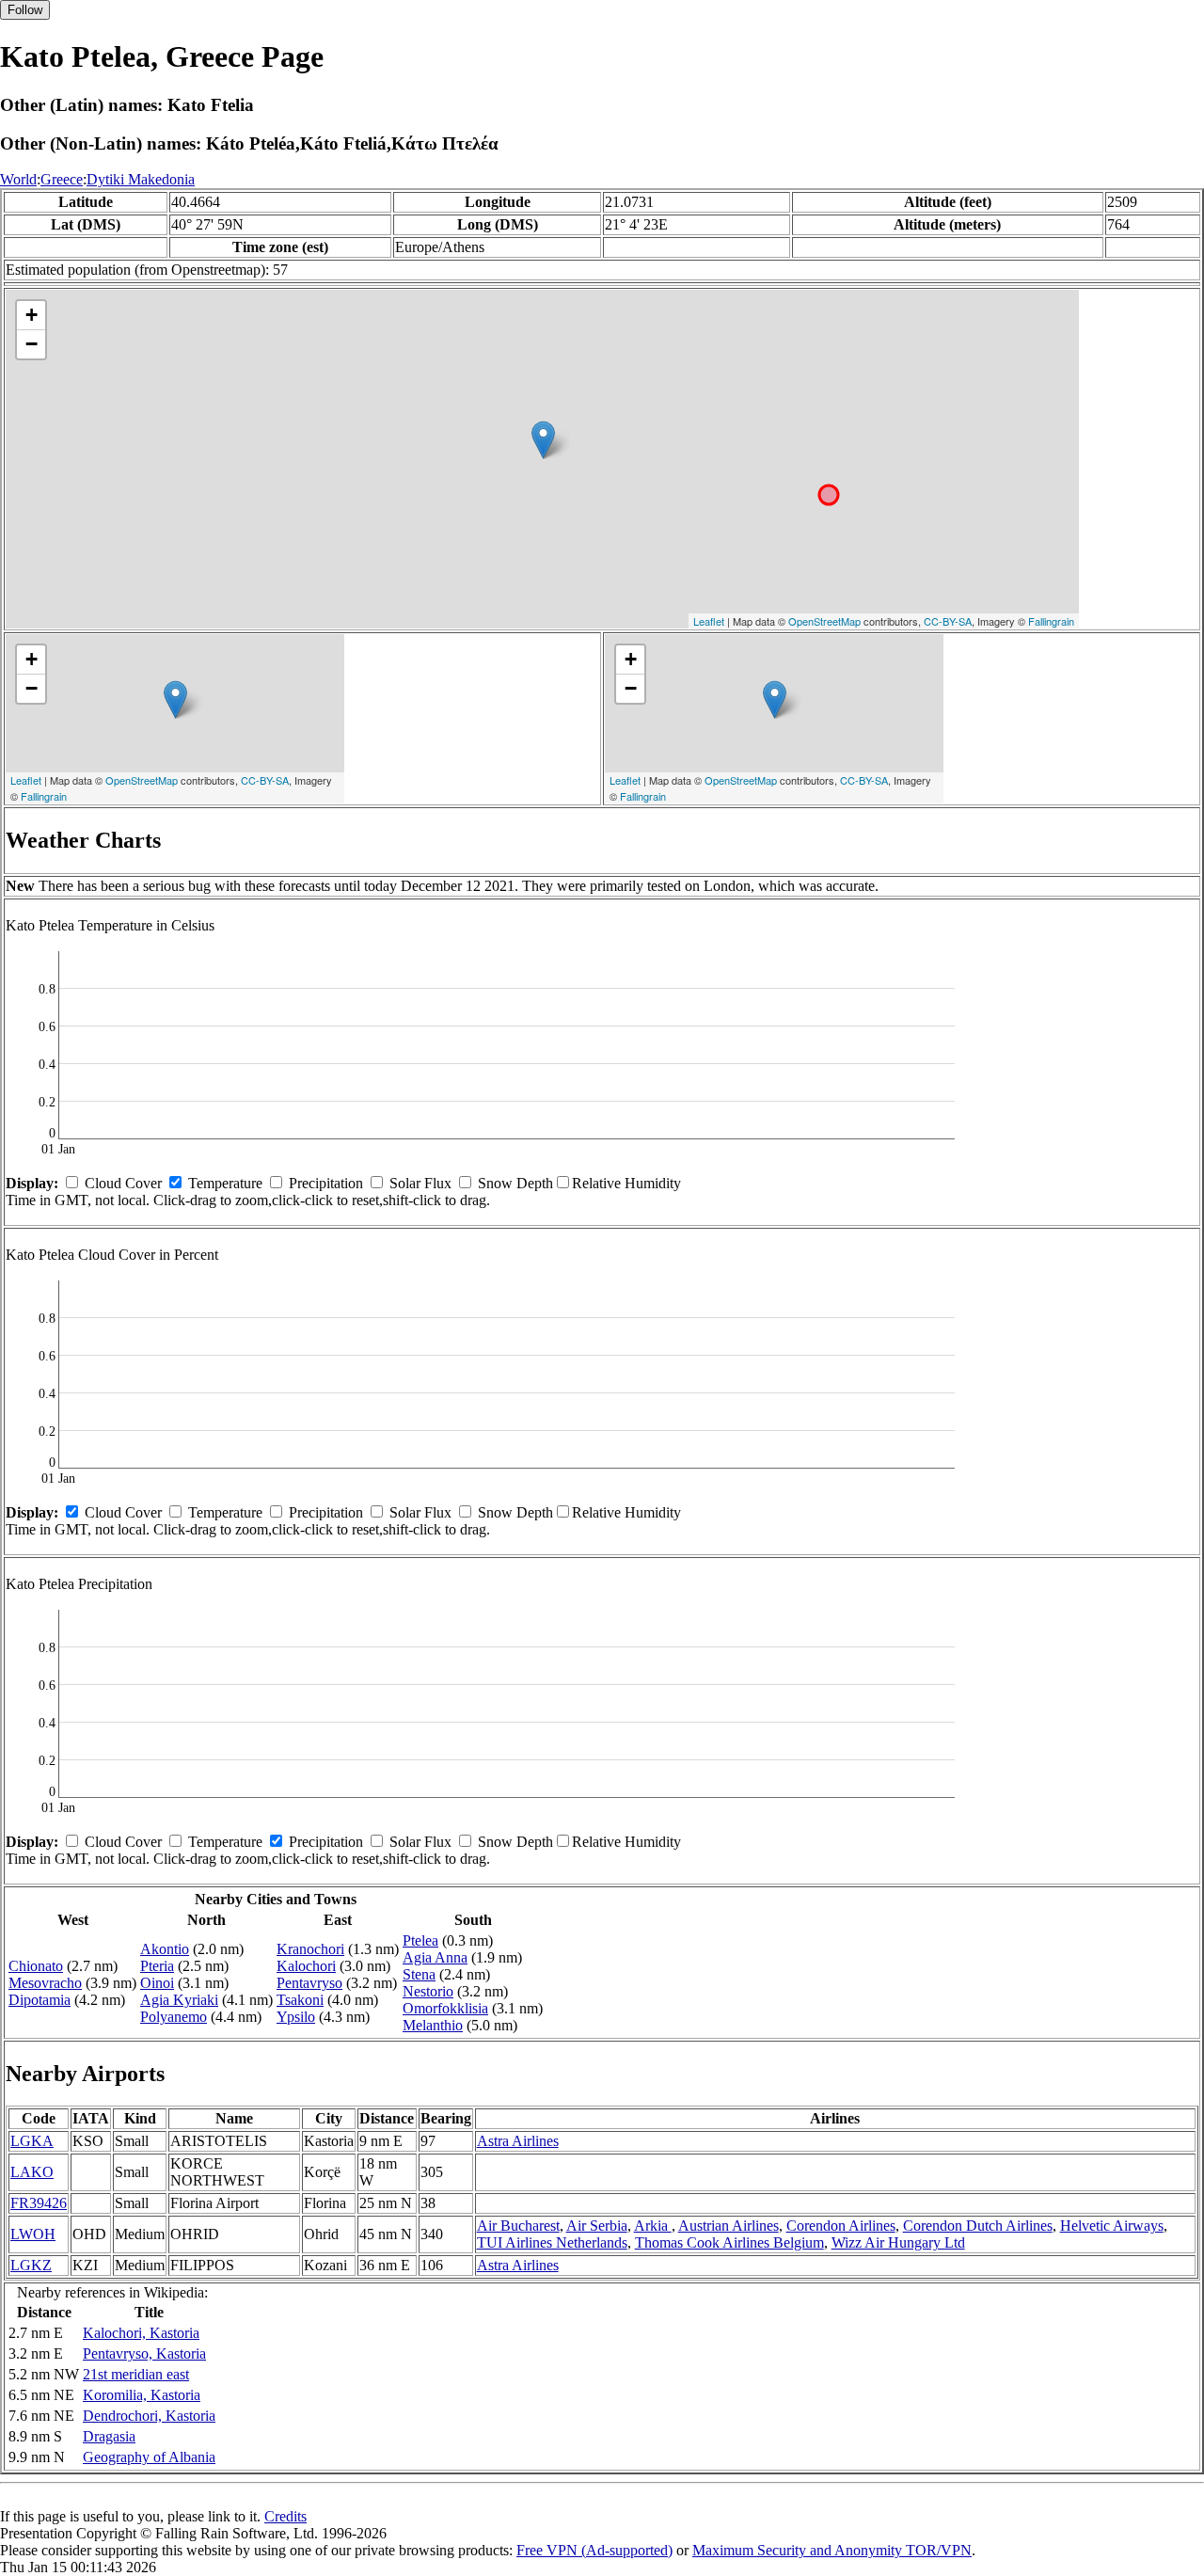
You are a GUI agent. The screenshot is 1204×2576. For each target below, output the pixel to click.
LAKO (32, 2172)
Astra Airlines (518, 2141)
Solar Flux (420, 1183)
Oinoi (157, 1983)
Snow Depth (515, 1183)
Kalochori (306, 1966)
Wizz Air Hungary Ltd (898, 2242)
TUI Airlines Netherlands (552, 2242)
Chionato (36, 1966)
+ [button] (32, 315)
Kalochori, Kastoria (141, 2333)
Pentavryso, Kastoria (144, 2353)
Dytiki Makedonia (141, 179)
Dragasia (109, 2436)
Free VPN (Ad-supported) (594, 2550)
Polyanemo (174, 2017)
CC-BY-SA (948, 621)
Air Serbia (597, 2226)
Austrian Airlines (729, 2226)
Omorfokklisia (445, 2008)
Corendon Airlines (841, 2226)
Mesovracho (45, 1983)
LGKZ (31, 2265)
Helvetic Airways (1112, 2226)
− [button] (32, 344)
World (18, 179)
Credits (285, 2516)
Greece (62, 179)
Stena (419, 1974)
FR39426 (39, 2203)
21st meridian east (136, 2374)
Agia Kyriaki (179, 2000)
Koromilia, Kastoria (142, 2395)
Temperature (225, 1183)
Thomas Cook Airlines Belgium (729, 2242)
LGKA (32, 2141)
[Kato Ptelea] (543, 440)
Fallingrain (1051, 621)
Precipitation (326, 1183)
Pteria (157, 1966)
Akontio (165, 1949)
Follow (25, 10)
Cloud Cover (123, 1183)
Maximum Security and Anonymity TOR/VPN (832, 2550)
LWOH (33, 2234)
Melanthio (433, 2025)
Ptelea (420, 1940)
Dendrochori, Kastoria (149, 2416)
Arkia (653, 2226)
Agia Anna (435, 1957)
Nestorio (428, 1991)
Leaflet (709, 621)
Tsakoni (300, 2000)
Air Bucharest (518, 2226)
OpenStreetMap (824, 621)
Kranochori (310, 1949)
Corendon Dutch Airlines (978, 2226)
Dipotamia (40, 2000)
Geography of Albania (149, 2457)
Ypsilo (296, 2017)
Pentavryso (309, 1983)
